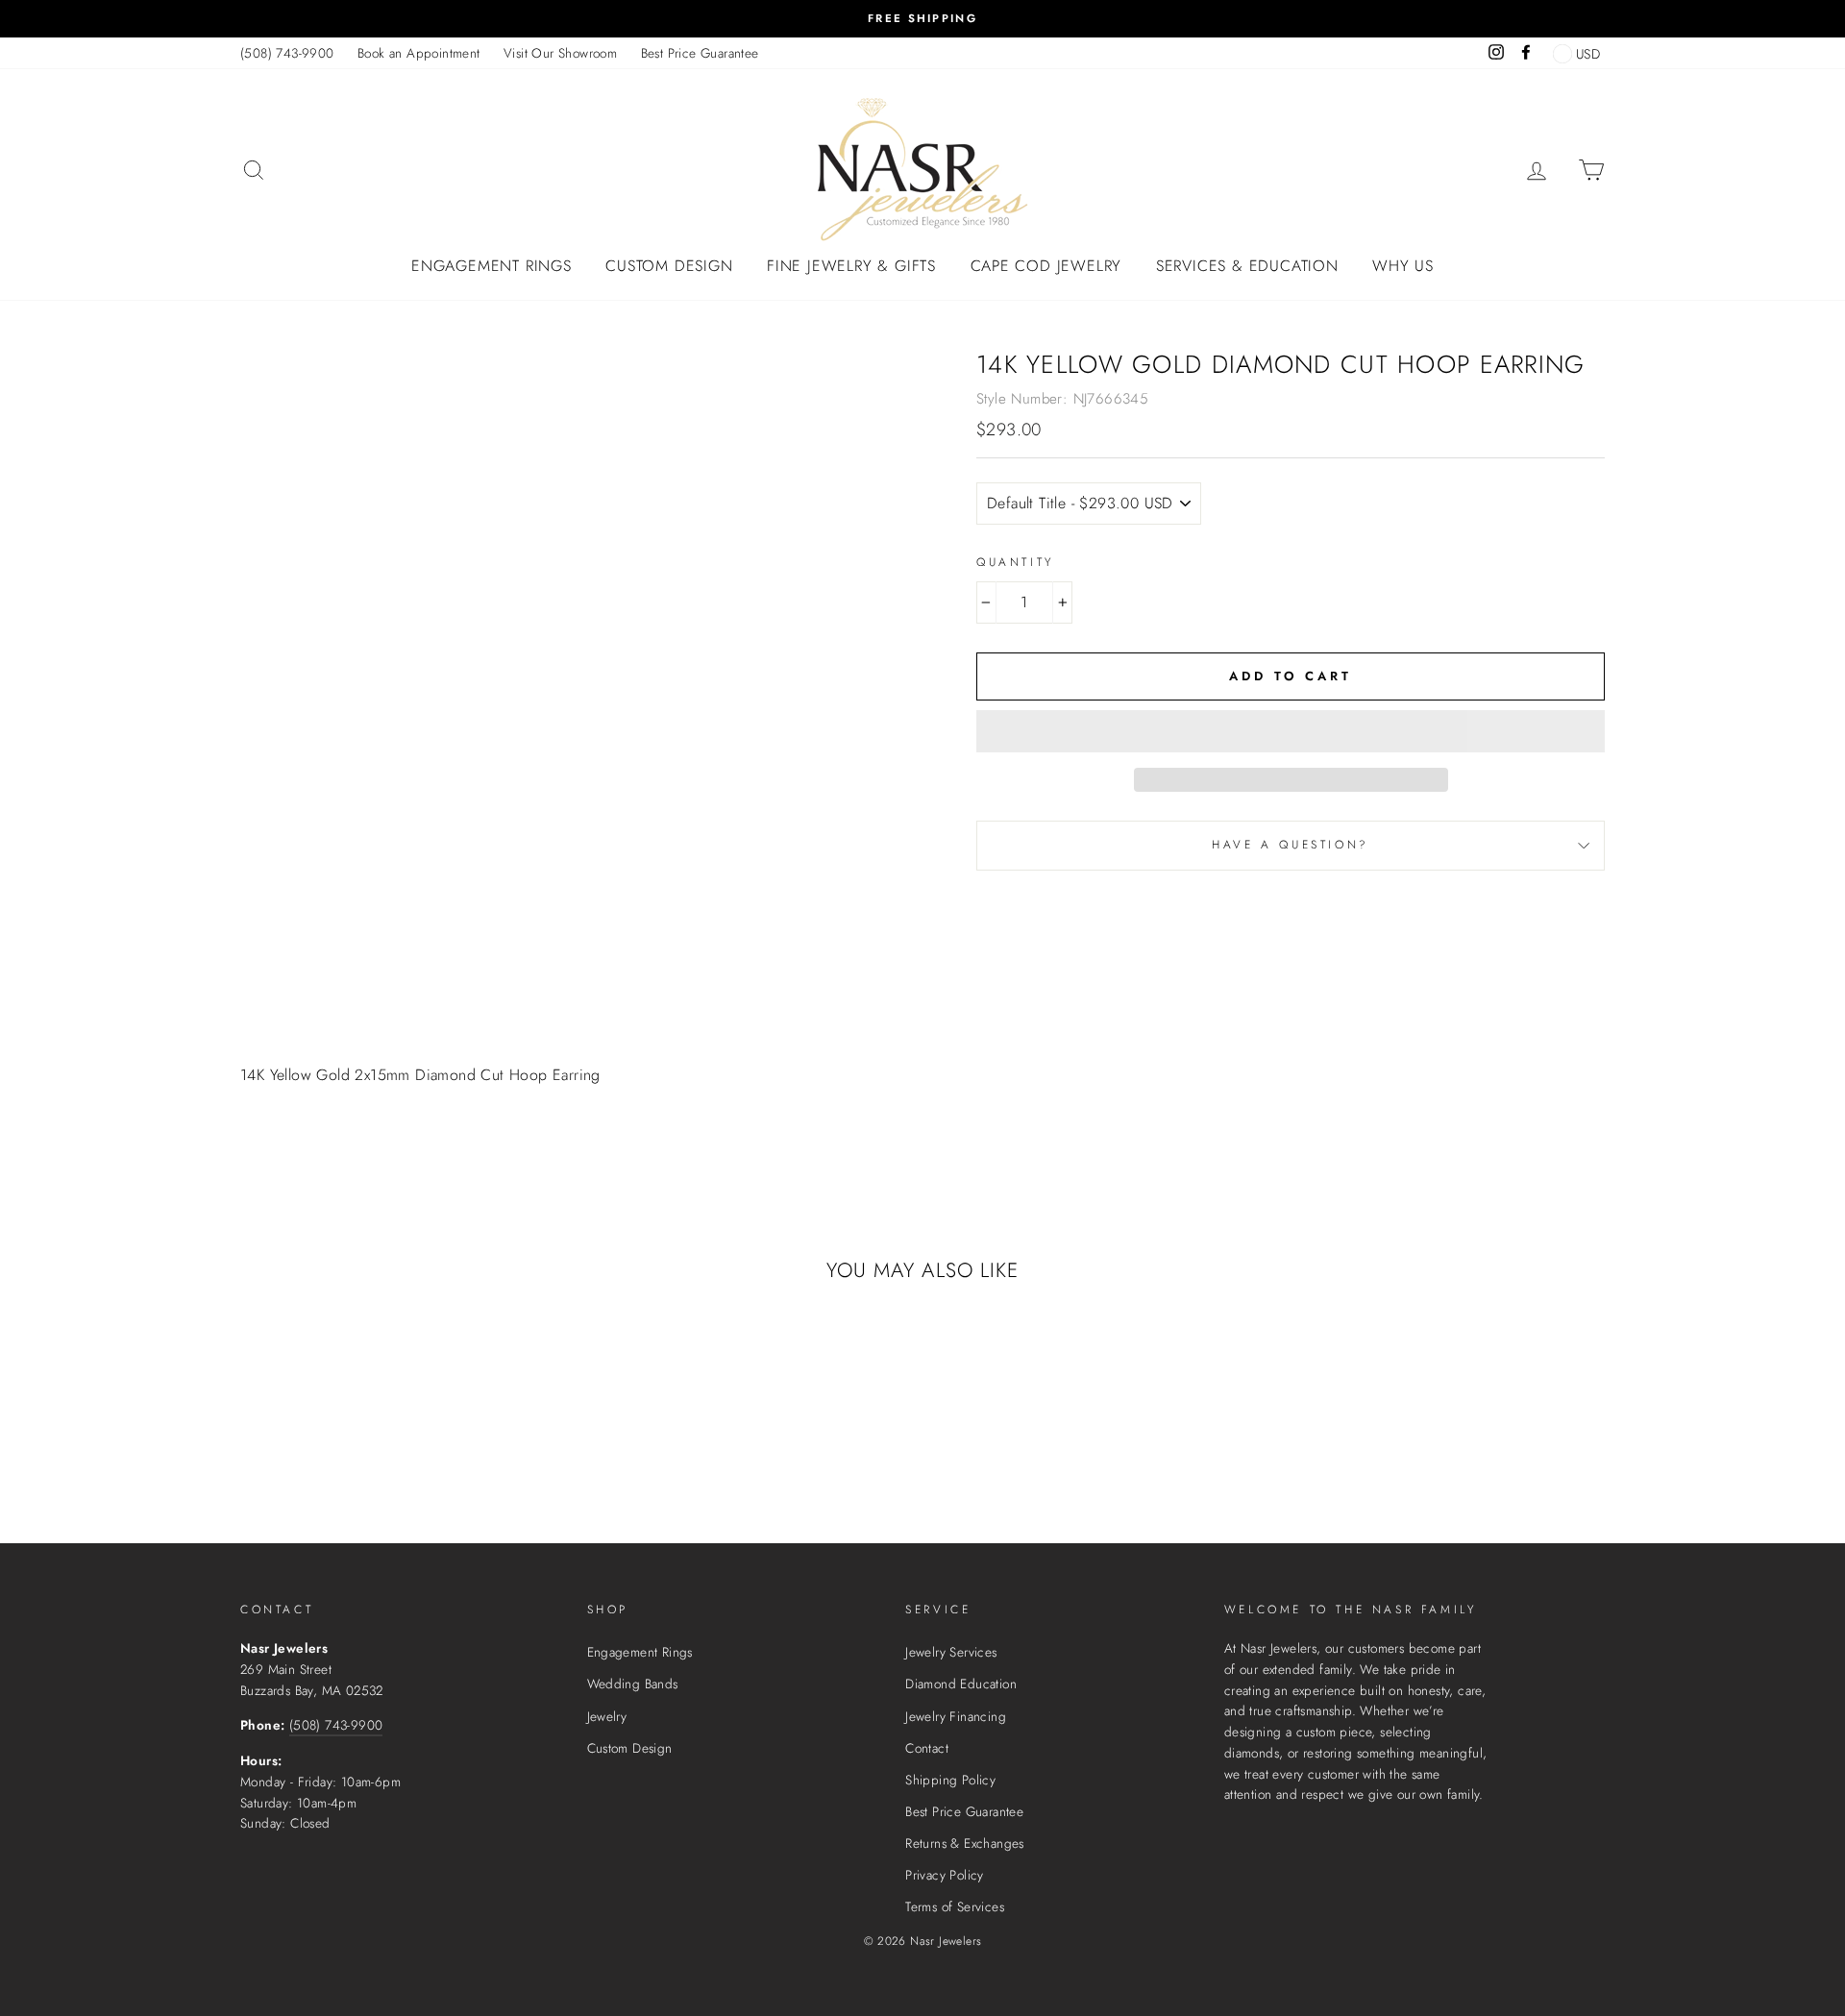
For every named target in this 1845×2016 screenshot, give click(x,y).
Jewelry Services (951, 1652)
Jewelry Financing (956, 1716)
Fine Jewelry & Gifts (851, 266)
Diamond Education (961, 1684)
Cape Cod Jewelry (1046, 266)
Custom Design (669, 266)
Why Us (1403, 266)
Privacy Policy (945, 1875)
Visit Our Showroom (560, 53)
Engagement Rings (492, 266)
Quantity (1015, 562)
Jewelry (607, 1716)
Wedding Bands (633, 1684)
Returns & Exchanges (965, 1843)
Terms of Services (955, 1906)
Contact (927, 1748)
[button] (1291, 731)
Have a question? (1291, 845)
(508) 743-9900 (287, 53)
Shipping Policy (950, 1780)
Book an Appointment (419, 53)
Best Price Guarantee (700, 53)
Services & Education (1247, 266)
